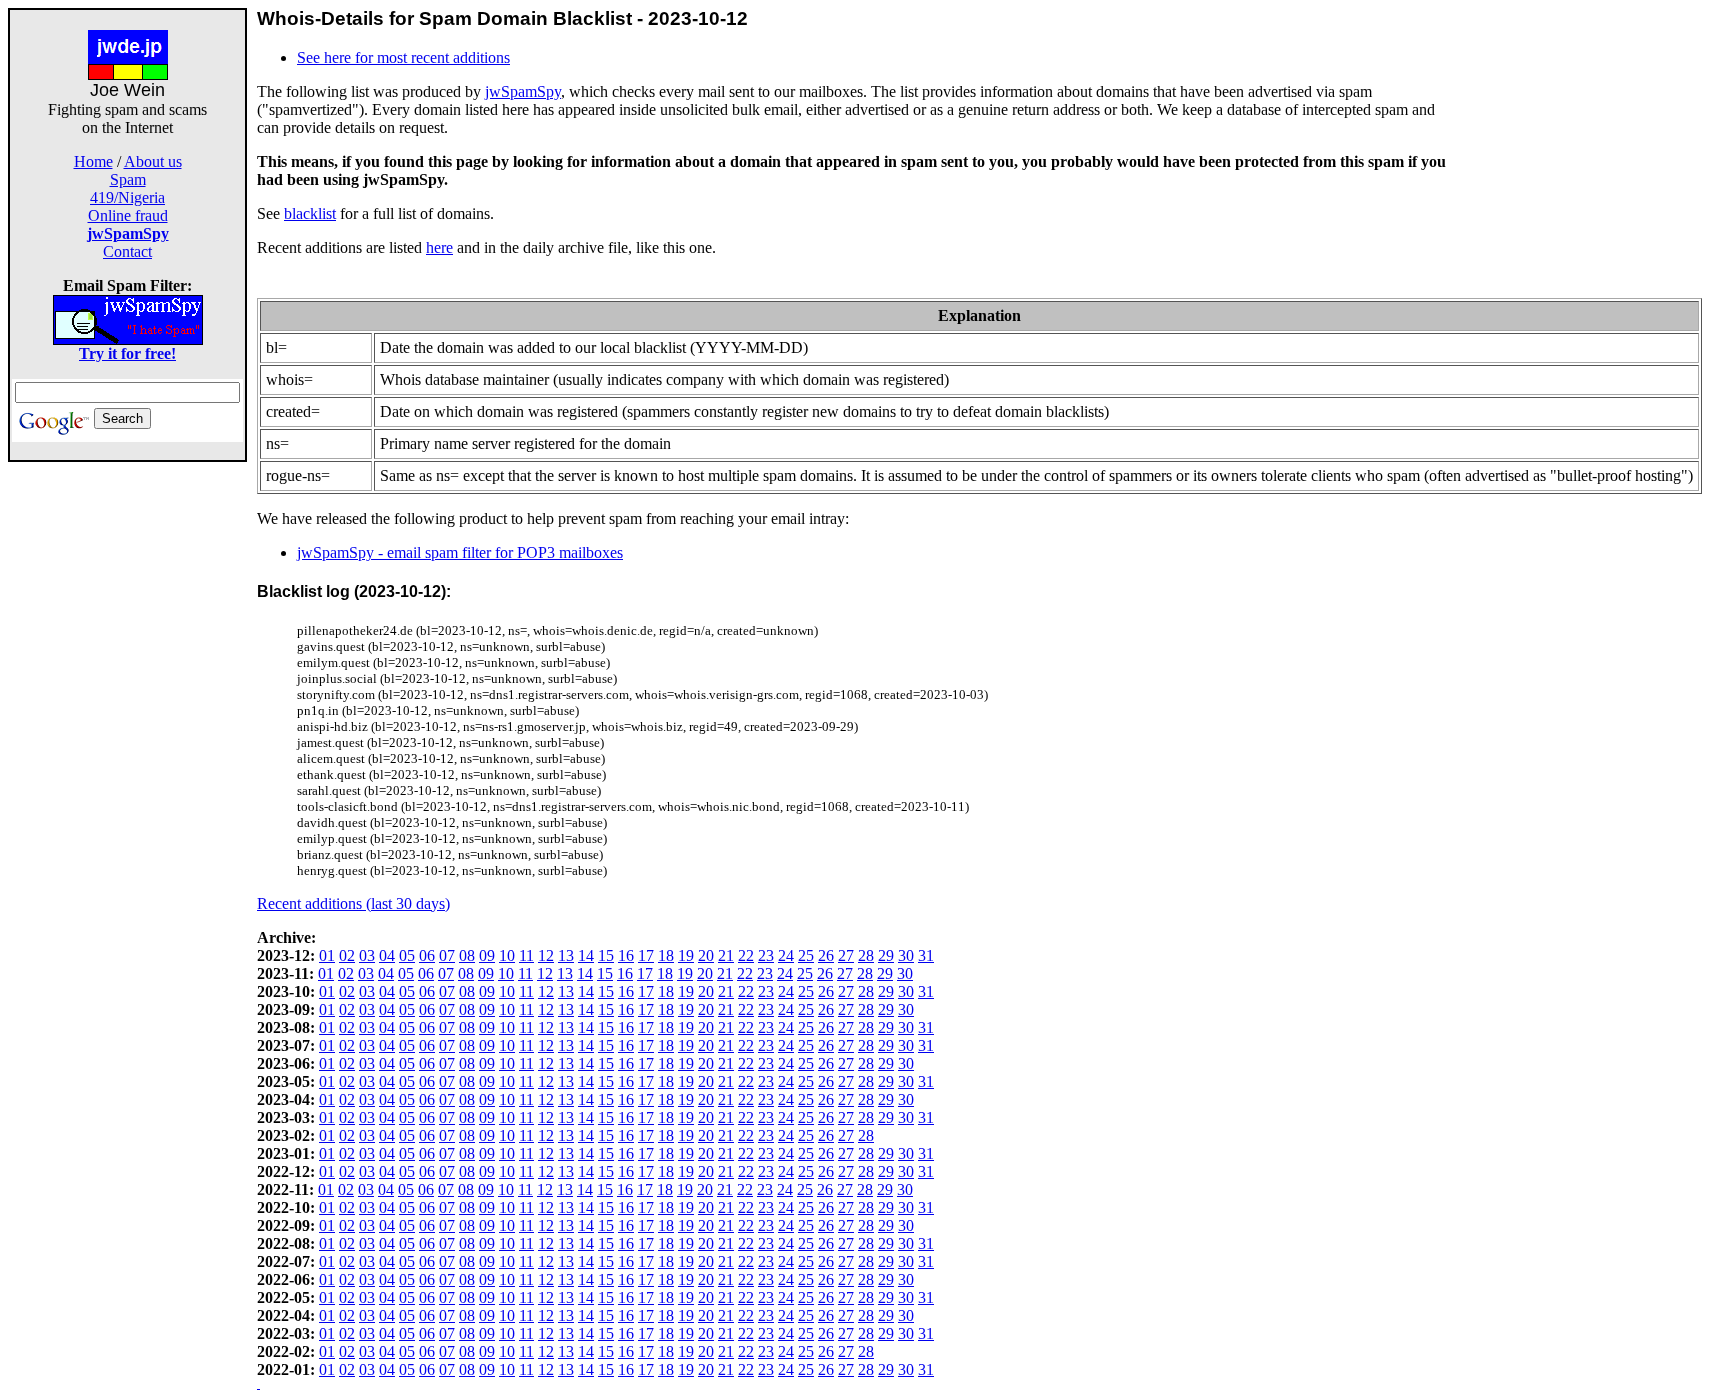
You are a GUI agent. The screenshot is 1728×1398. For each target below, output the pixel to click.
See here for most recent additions (403, 57)
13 (566, 955)
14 (586, 955)
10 (507, 955)
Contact (127, 251)
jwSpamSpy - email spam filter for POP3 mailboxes (460, 552)
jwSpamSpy (523, 91)
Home (93, 161)
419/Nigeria (127, 197)
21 (726, 955)
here (439, 247)
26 (826, 955)
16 (626, 955)
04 (387, 955)
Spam (128, 179)
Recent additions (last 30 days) (353, 903)
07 (447, 955)
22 (746, 955)
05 (407, 955)
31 (926, 955)
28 (866, 955)
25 (806, 955)
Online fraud (128, 215)
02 (347, 955)
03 (367, 955)
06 (427, 955)
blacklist (310, 213)
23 (766, 955)
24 (786, 955)
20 (706, 955)
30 (906, 955)
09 (487, 955)
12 (546, 955)
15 (606, 955)
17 (646, 955)
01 (327, 955)
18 (666, 955)
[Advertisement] (128, 762)
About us (153, 161)
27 (846, 955)
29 (886, 955)
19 (686, 955)
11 (526, 955)
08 (467, 955)
